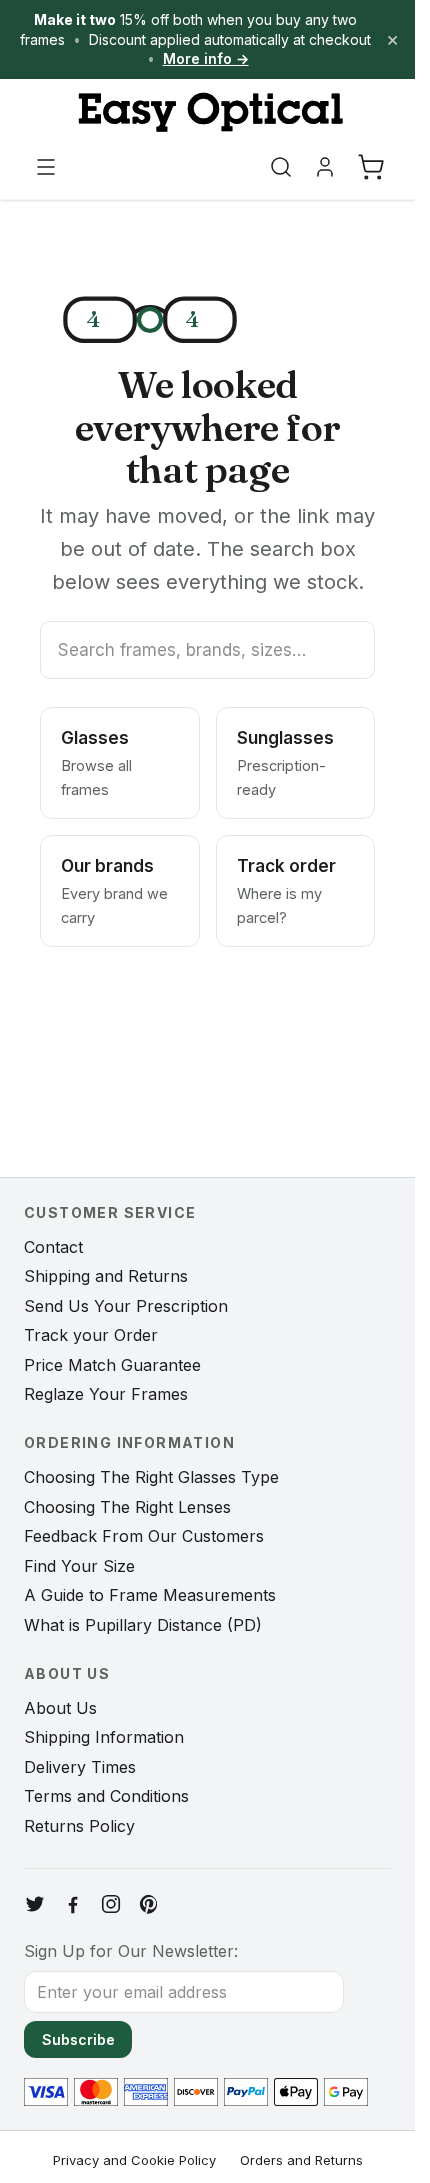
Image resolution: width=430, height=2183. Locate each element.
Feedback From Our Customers (144, 1536)
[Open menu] (46, 167)
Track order (286, 891)
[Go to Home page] (207, 112)
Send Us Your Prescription (126, 1306)
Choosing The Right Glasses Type (151, 1477)
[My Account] (325, 167)
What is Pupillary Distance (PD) (143, 1625)
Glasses (96, 763)
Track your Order (91, 1335)
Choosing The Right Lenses (127, 1507)
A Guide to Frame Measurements (150, 1595)
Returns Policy (79, 1826)
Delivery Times (80, 1767)
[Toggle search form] (281, 167)
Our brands (114, 891)
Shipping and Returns (106, 1276)
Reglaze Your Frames (106, 1394)
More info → (206, 58)
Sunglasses (285, 763)
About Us (60, 1708)
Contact (53, 1247)
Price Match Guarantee (112, 1365)
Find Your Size (79, 1566)
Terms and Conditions (106, 1796)
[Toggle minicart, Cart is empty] (371, 167)
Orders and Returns (301, 2160)
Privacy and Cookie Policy (134, 2160)
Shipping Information (104, 1737)
